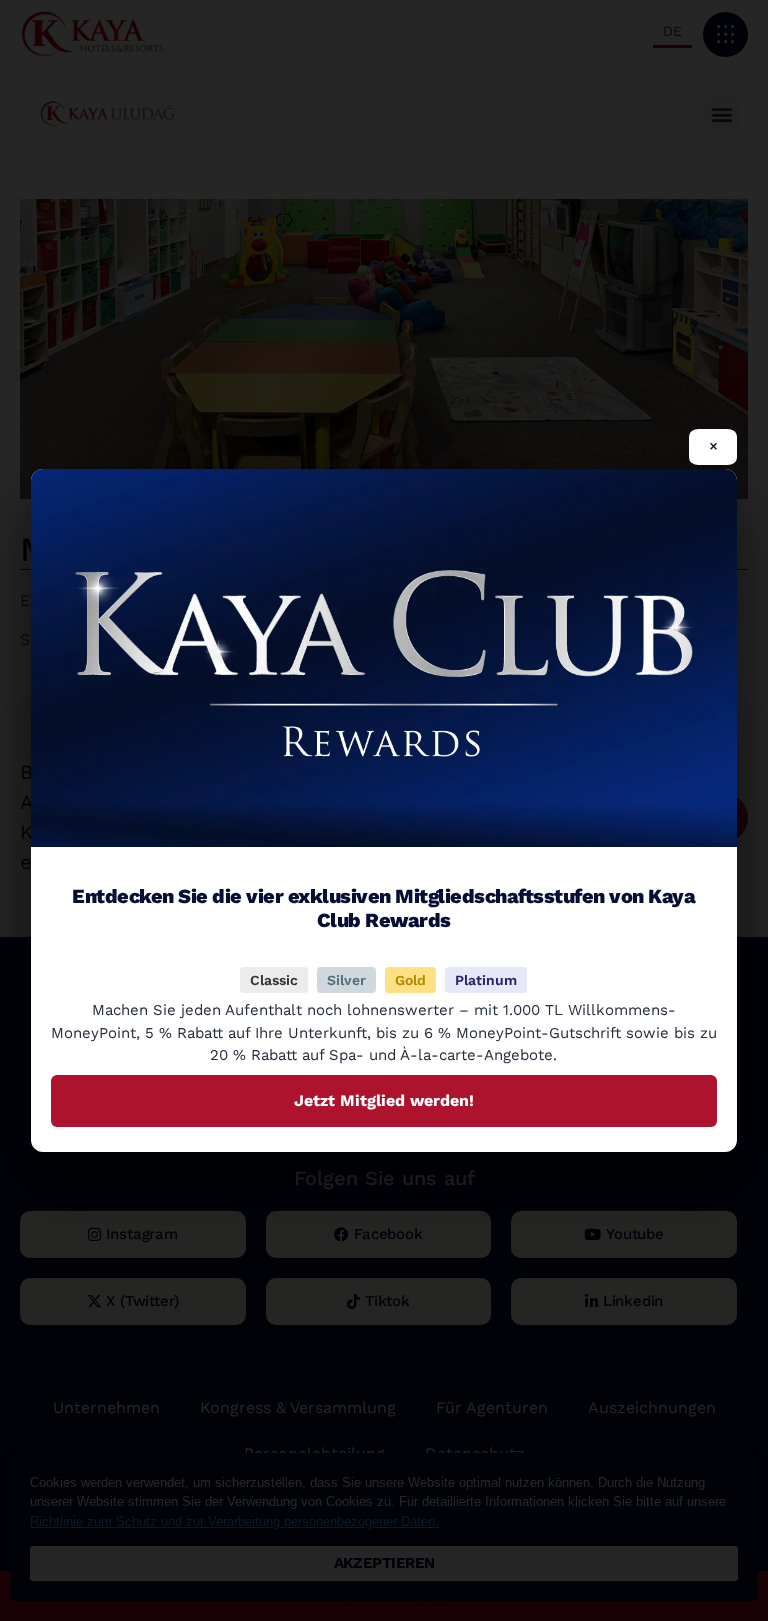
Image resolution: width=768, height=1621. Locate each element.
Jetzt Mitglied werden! (384, 1100)
